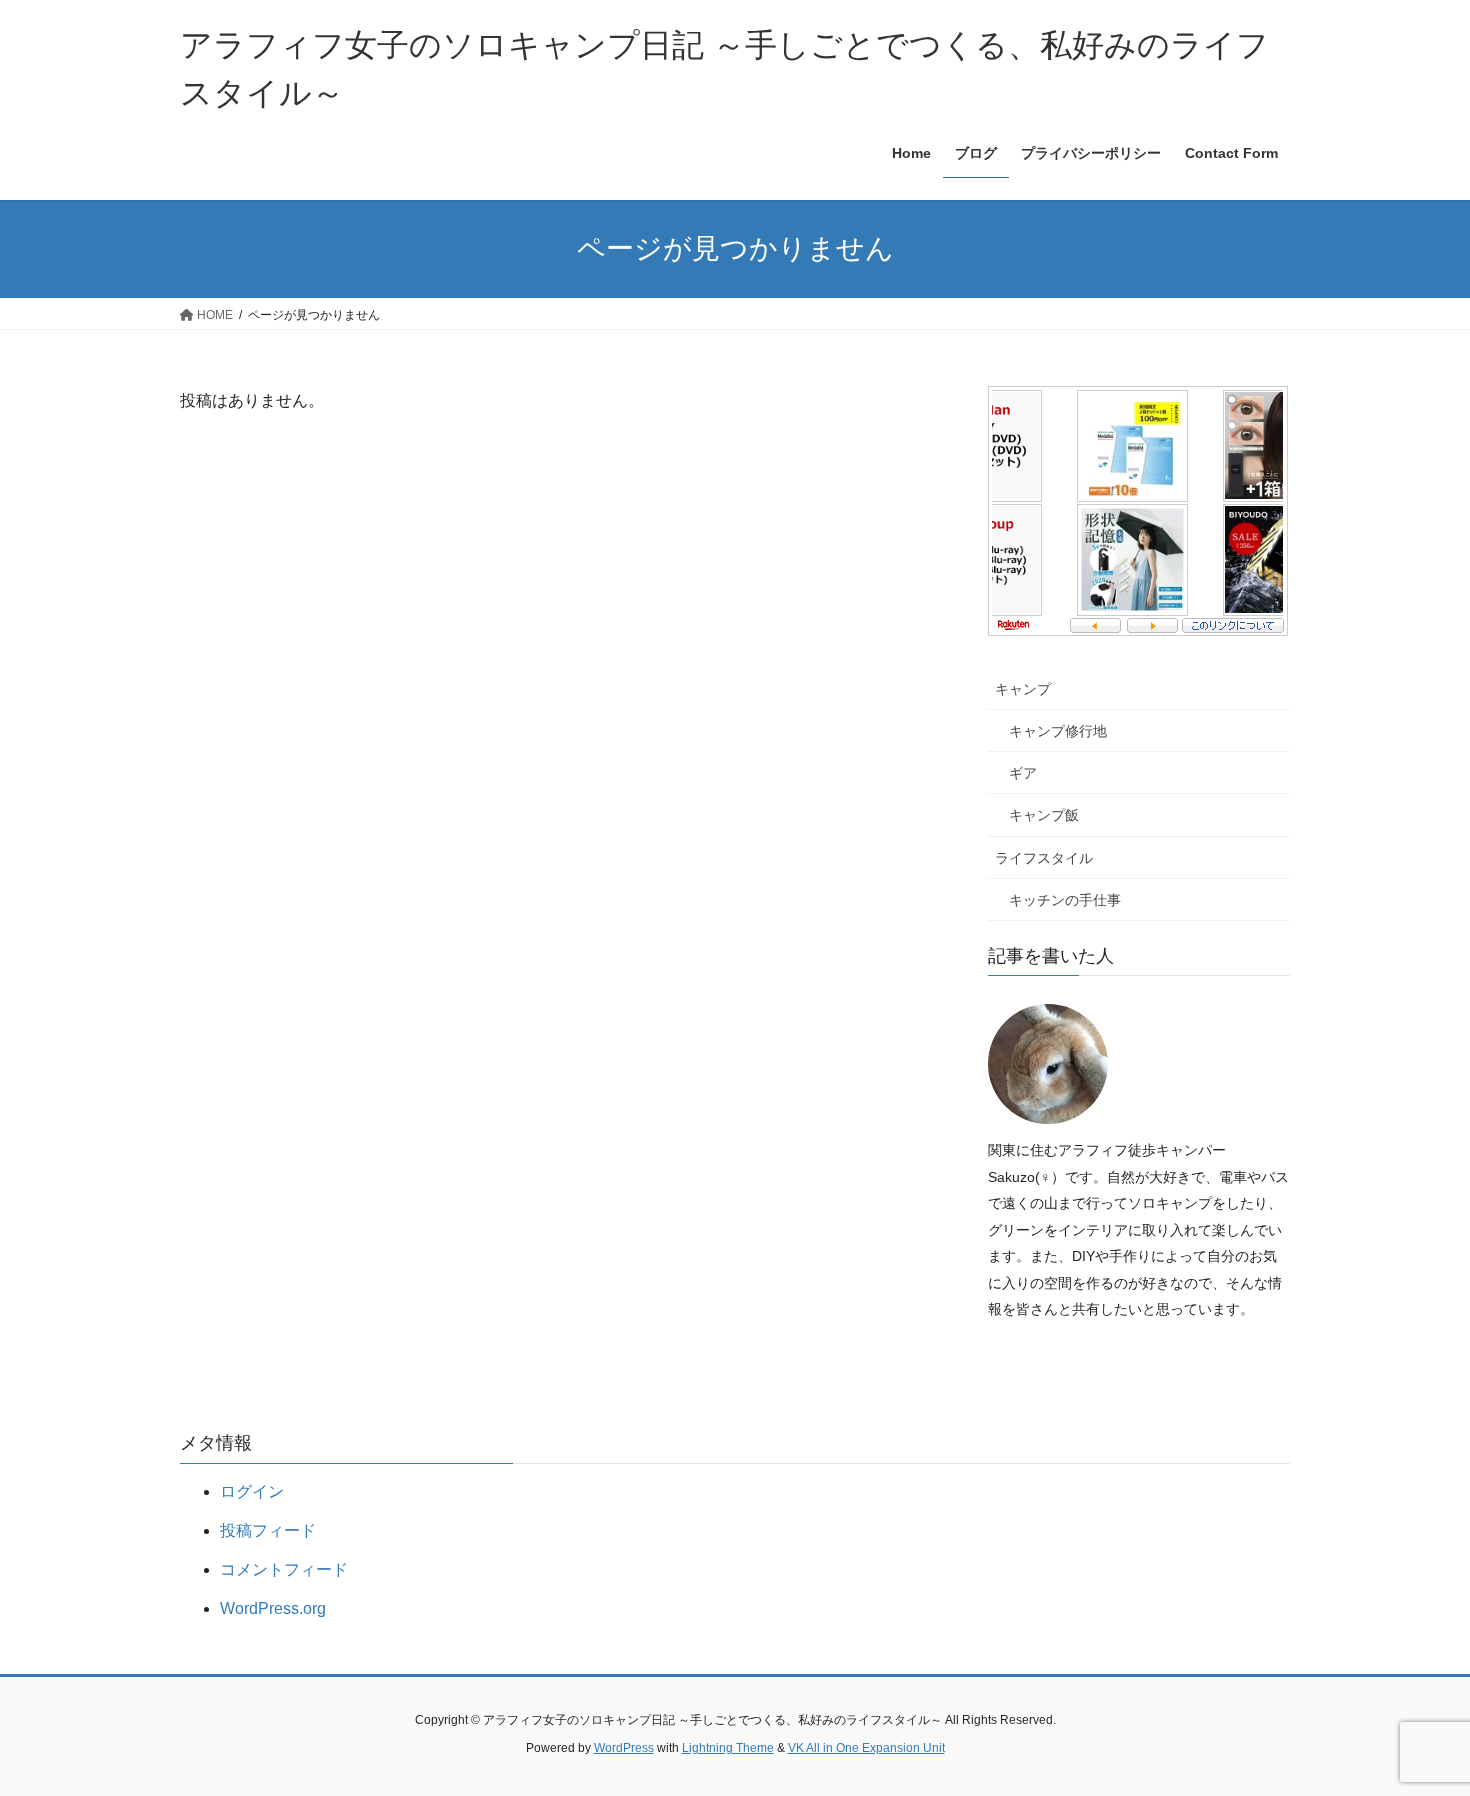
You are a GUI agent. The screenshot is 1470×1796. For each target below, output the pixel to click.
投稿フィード (268, 1530)
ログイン (252, 1491)
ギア (1023, 773)
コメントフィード (284, 1569)
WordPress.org (273, 1608)
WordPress (624, 1748)
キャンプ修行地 (1058, 731)
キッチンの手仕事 (1065, 900)
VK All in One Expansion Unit (866, 1748)
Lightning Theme (728, 1748)
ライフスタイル (1044, 858)
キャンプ (1023, 689)
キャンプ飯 (1044, 815)
